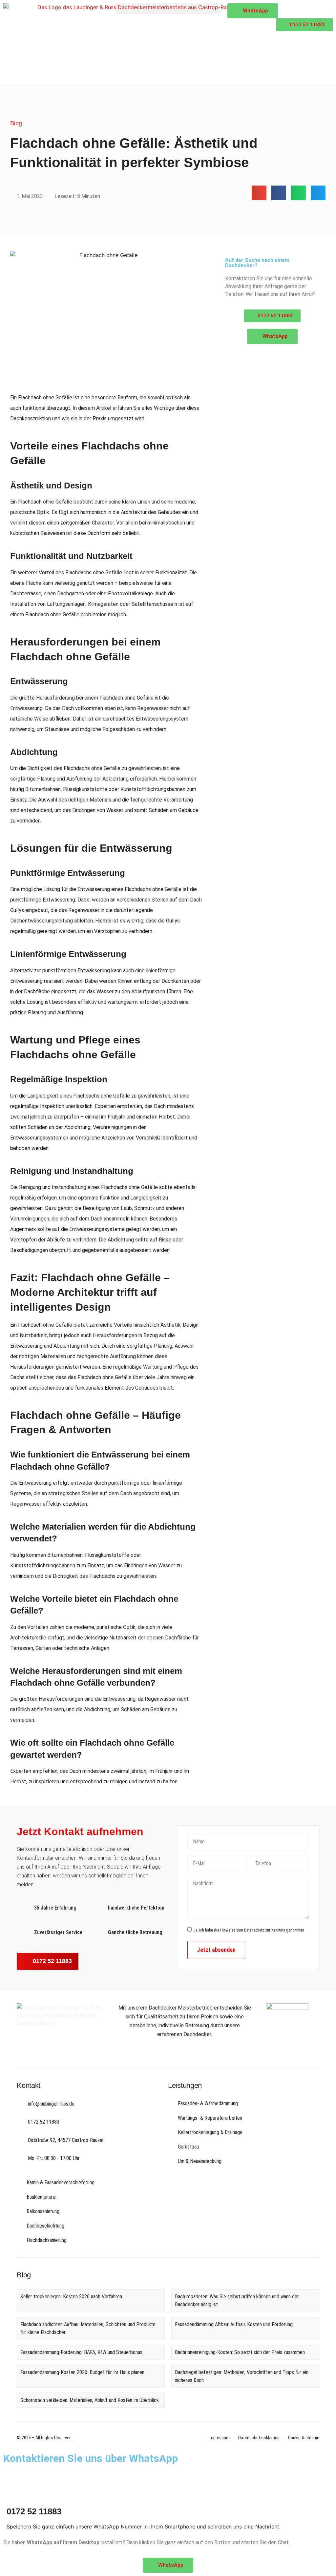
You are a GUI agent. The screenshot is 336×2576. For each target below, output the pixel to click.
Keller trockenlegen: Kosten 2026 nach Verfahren (71, 2297)
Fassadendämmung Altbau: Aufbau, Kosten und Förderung (234, 2324)
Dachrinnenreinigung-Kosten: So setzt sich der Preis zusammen (240, 2352)
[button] (168, 9)
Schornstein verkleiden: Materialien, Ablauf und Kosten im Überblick (90, 2400)
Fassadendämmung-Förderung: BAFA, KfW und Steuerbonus (81, 2352)
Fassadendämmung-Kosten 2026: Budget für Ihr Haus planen (82, 2372)
